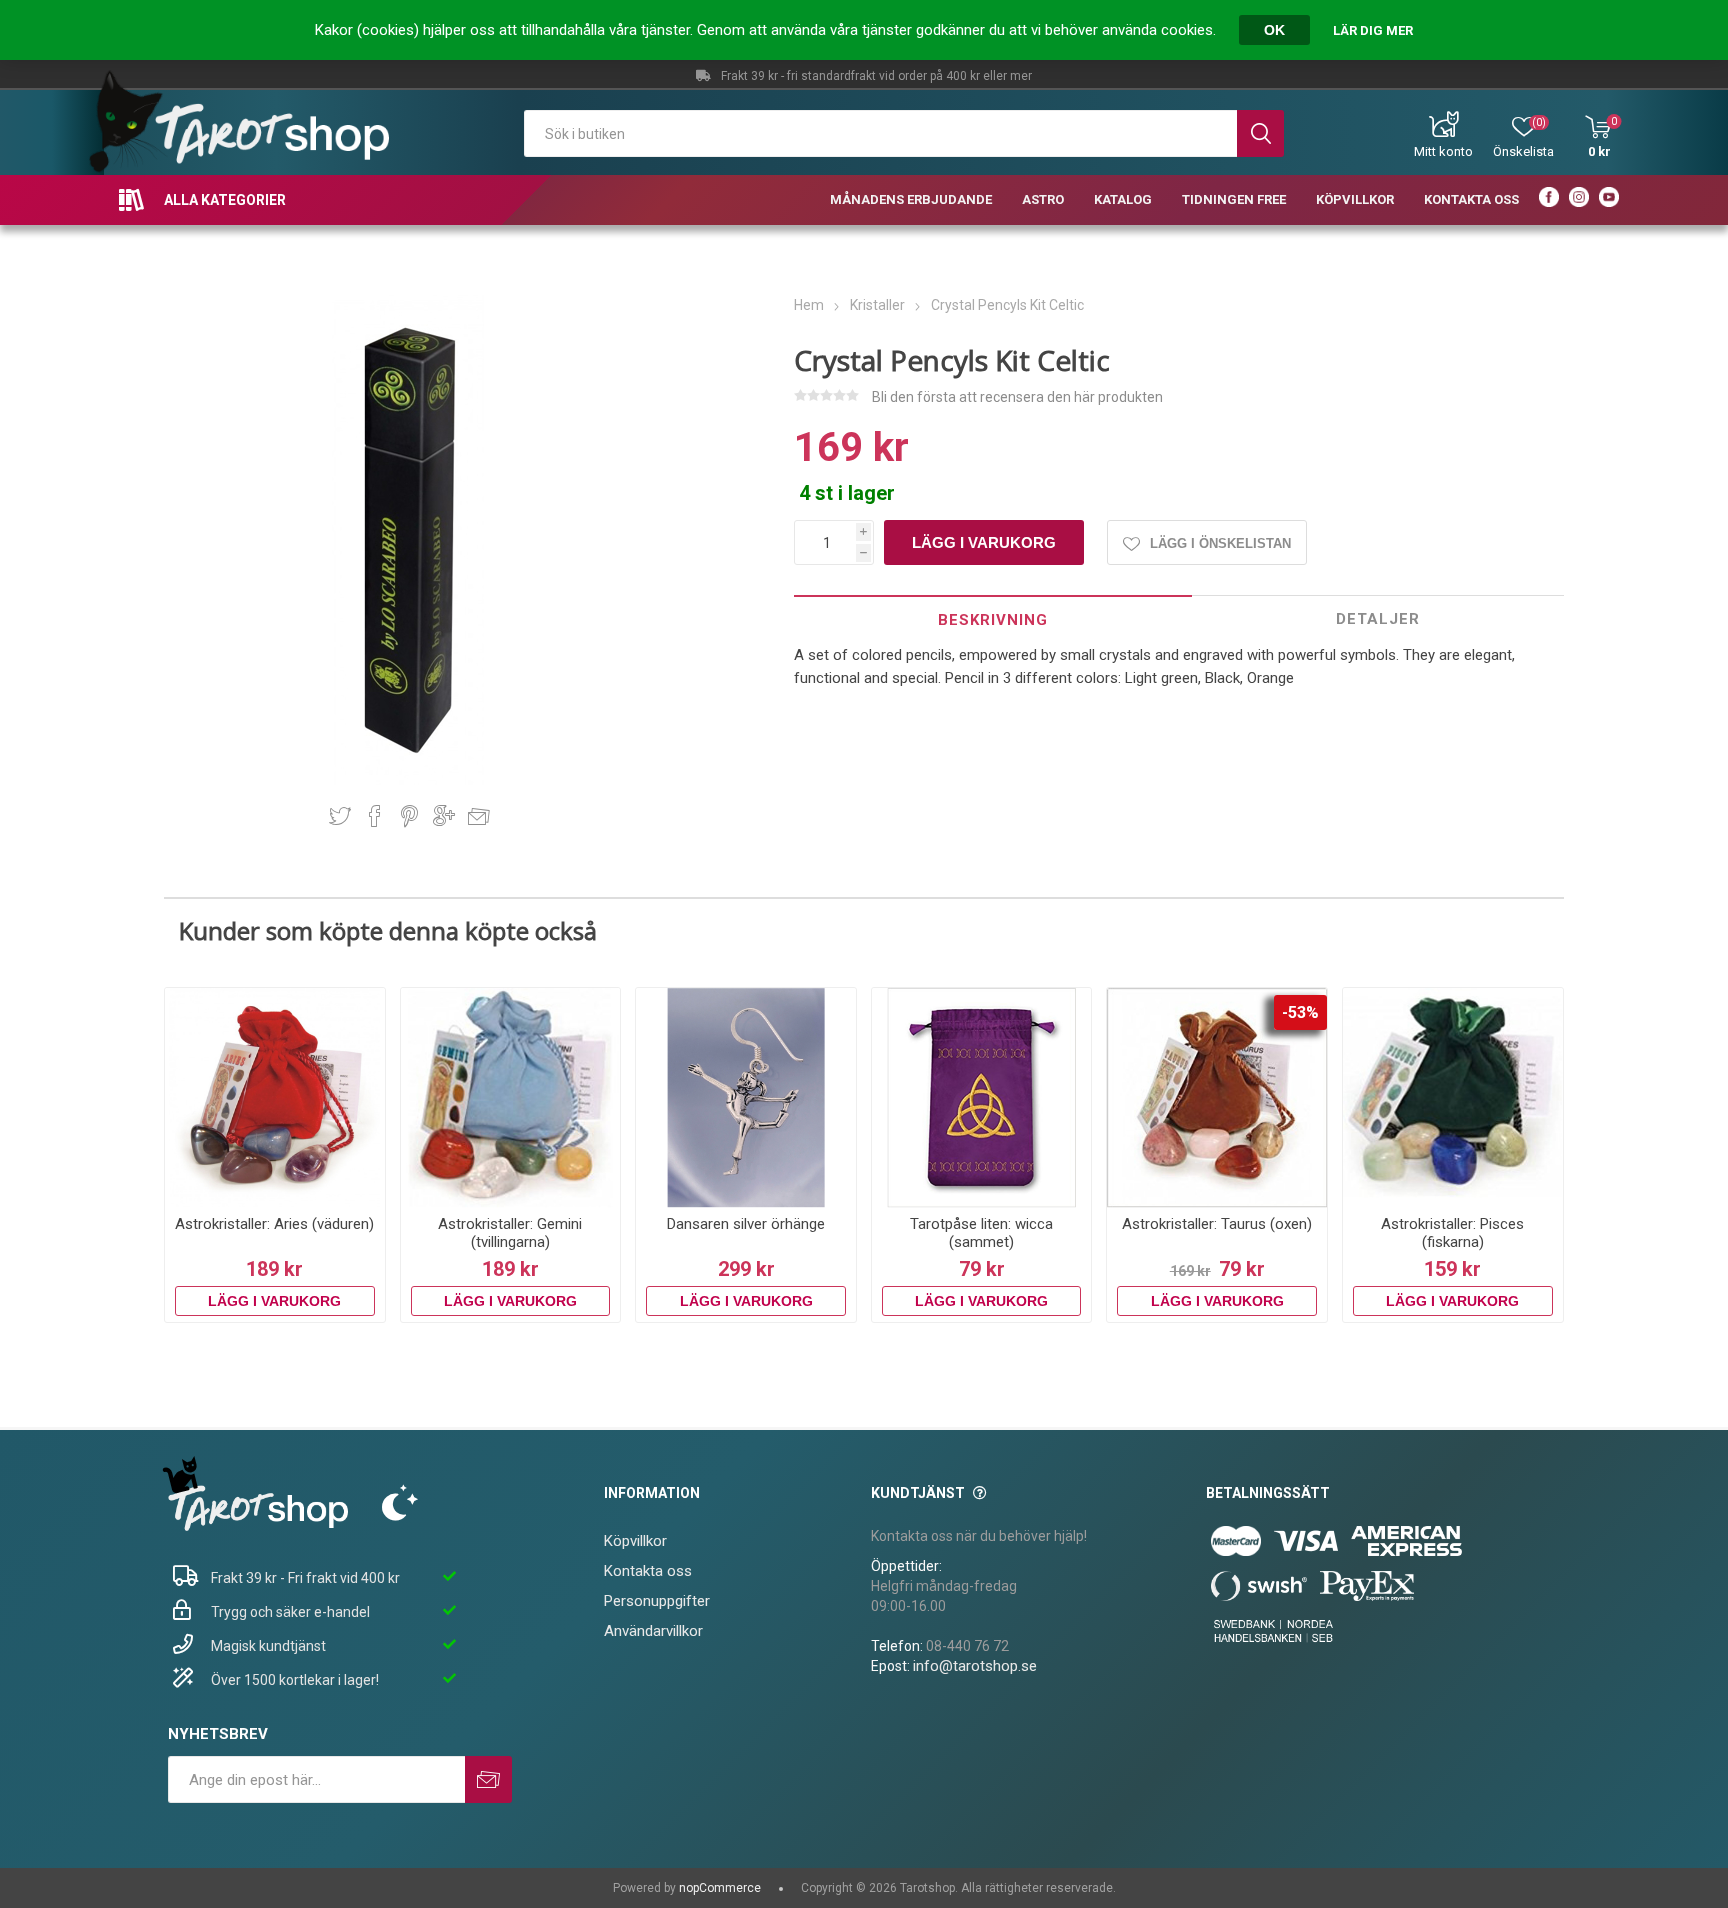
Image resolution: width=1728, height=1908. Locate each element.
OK (1274, 30)
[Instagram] (1579, 200)
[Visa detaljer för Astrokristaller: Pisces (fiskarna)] (1453, 1098)
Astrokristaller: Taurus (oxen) (1217, 1224)
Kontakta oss (648, 1571)
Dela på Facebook (375, 816)
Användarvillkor (653, 1631)
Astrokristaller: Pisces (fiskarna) (1452, 1233)
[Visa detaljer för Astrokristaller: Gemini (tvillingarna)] (511, 1098)
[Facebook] (1549, 200)
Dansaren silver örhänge (746, 1224)
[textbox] (880, 133)
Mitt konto (1443, 151)
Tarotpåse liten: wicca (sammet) (981, 1233)
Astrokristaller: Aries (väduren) (274, 1224)
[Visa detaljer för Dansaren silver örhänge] (746, 1098)
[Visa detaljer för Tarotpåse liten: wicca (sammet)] (982, 1098)
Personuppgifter (657, 1601)
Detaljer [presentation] (1378, 619)
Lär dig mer (1373, 30)
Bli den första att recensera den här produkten (1017, 397)
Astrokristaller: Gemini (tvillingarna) (510, 1233)
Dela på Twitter (340, 816)
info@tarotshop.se (975, 1666)
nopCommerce (720, 1888)
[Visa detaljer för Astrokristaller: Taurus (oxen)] (1217, 1098)
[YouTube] (1609, 200)
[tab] (993, 619)
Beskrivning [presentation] (993, 620)
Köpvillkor (635, 1541)
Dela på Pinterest (409, 816)
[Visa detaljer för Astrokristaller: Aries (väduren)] (275, 1098)
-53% (1300, 1012)
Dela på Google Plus (444, 816)
